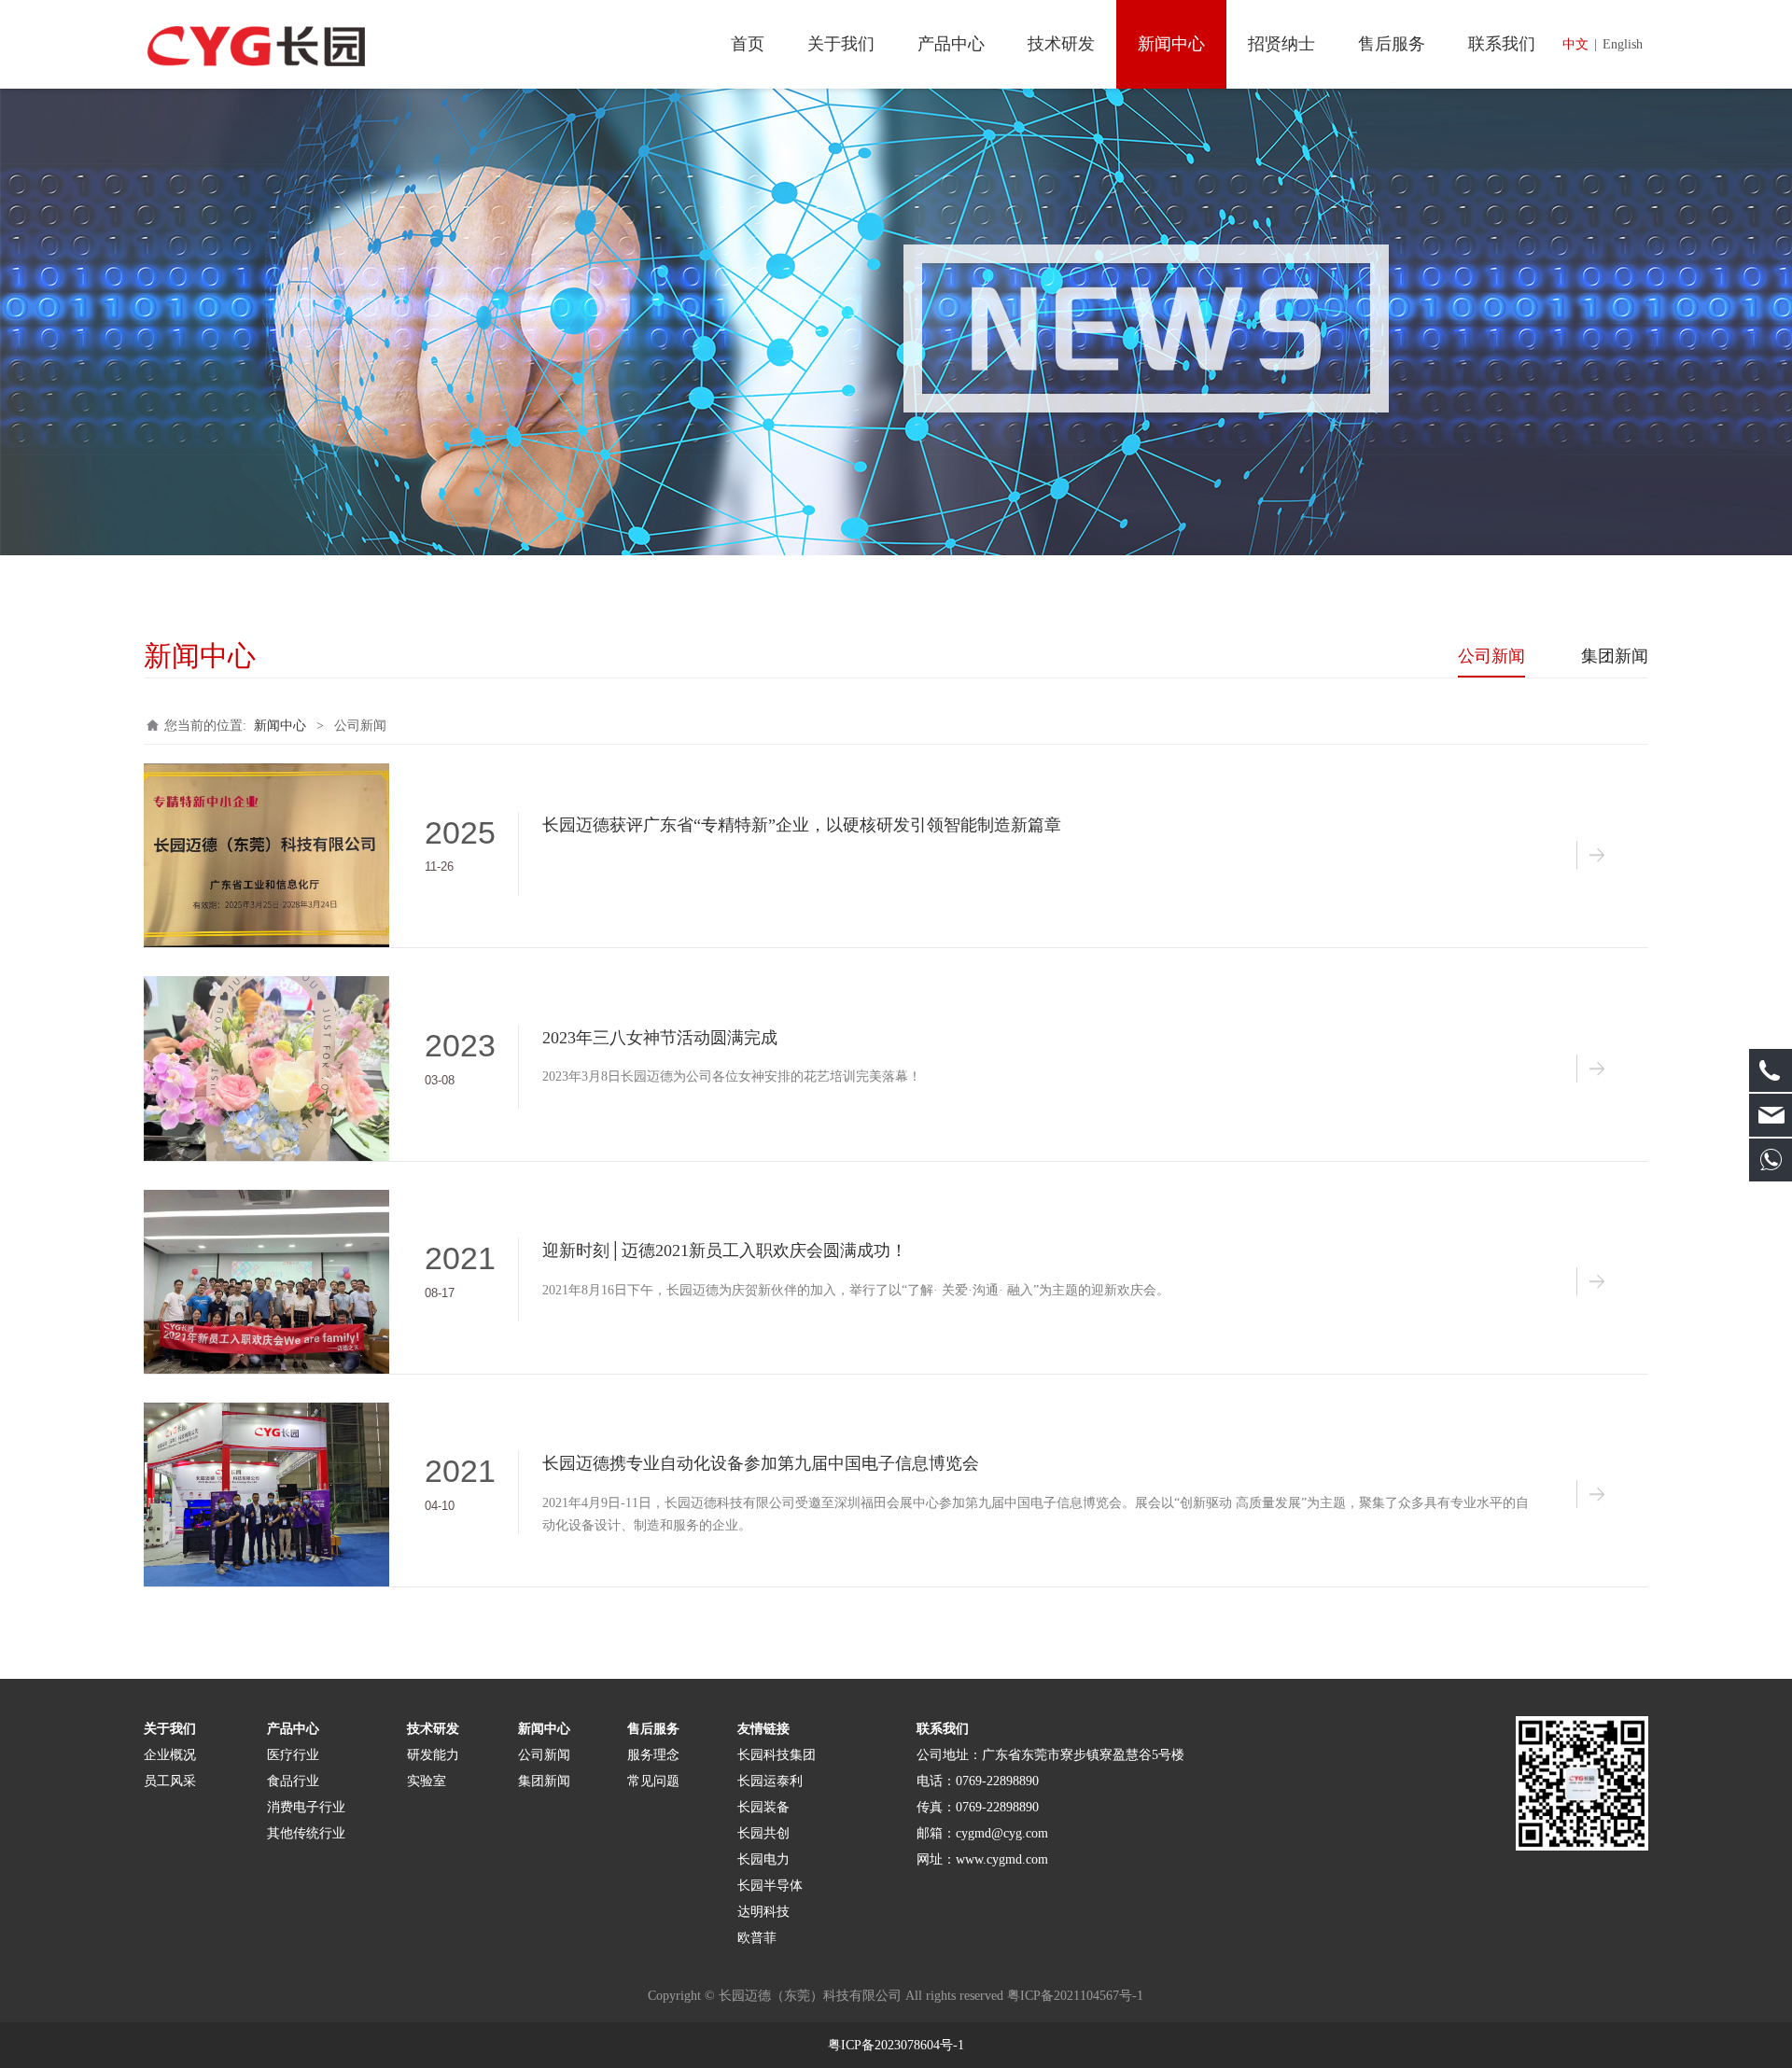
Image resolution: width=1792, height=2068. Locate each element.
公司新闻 (1491, 656)
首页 (748, 44)
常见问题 (653, 1781)
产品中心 (951, 44)
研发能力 (433, 1755)
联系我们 (1502, 44)
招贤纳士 (1281, 44)
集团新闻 (1615, 656)
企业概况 (170, 1755)
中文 (1575, 44)
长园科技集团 (778, 1755)
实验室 (427, 1781)
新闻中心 (1171, 44)
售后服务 (1392, 44)
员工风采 (170, 1781)
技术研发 (1061, 44)
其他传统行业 (306, 1833)
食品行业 (293, 1781)
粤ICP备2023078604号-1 (896, 2045)
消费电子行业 (306, 1807)
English (1623, 44)
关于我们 (841, 44)
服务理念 (653, 1755)
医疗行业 (293, 1755)
